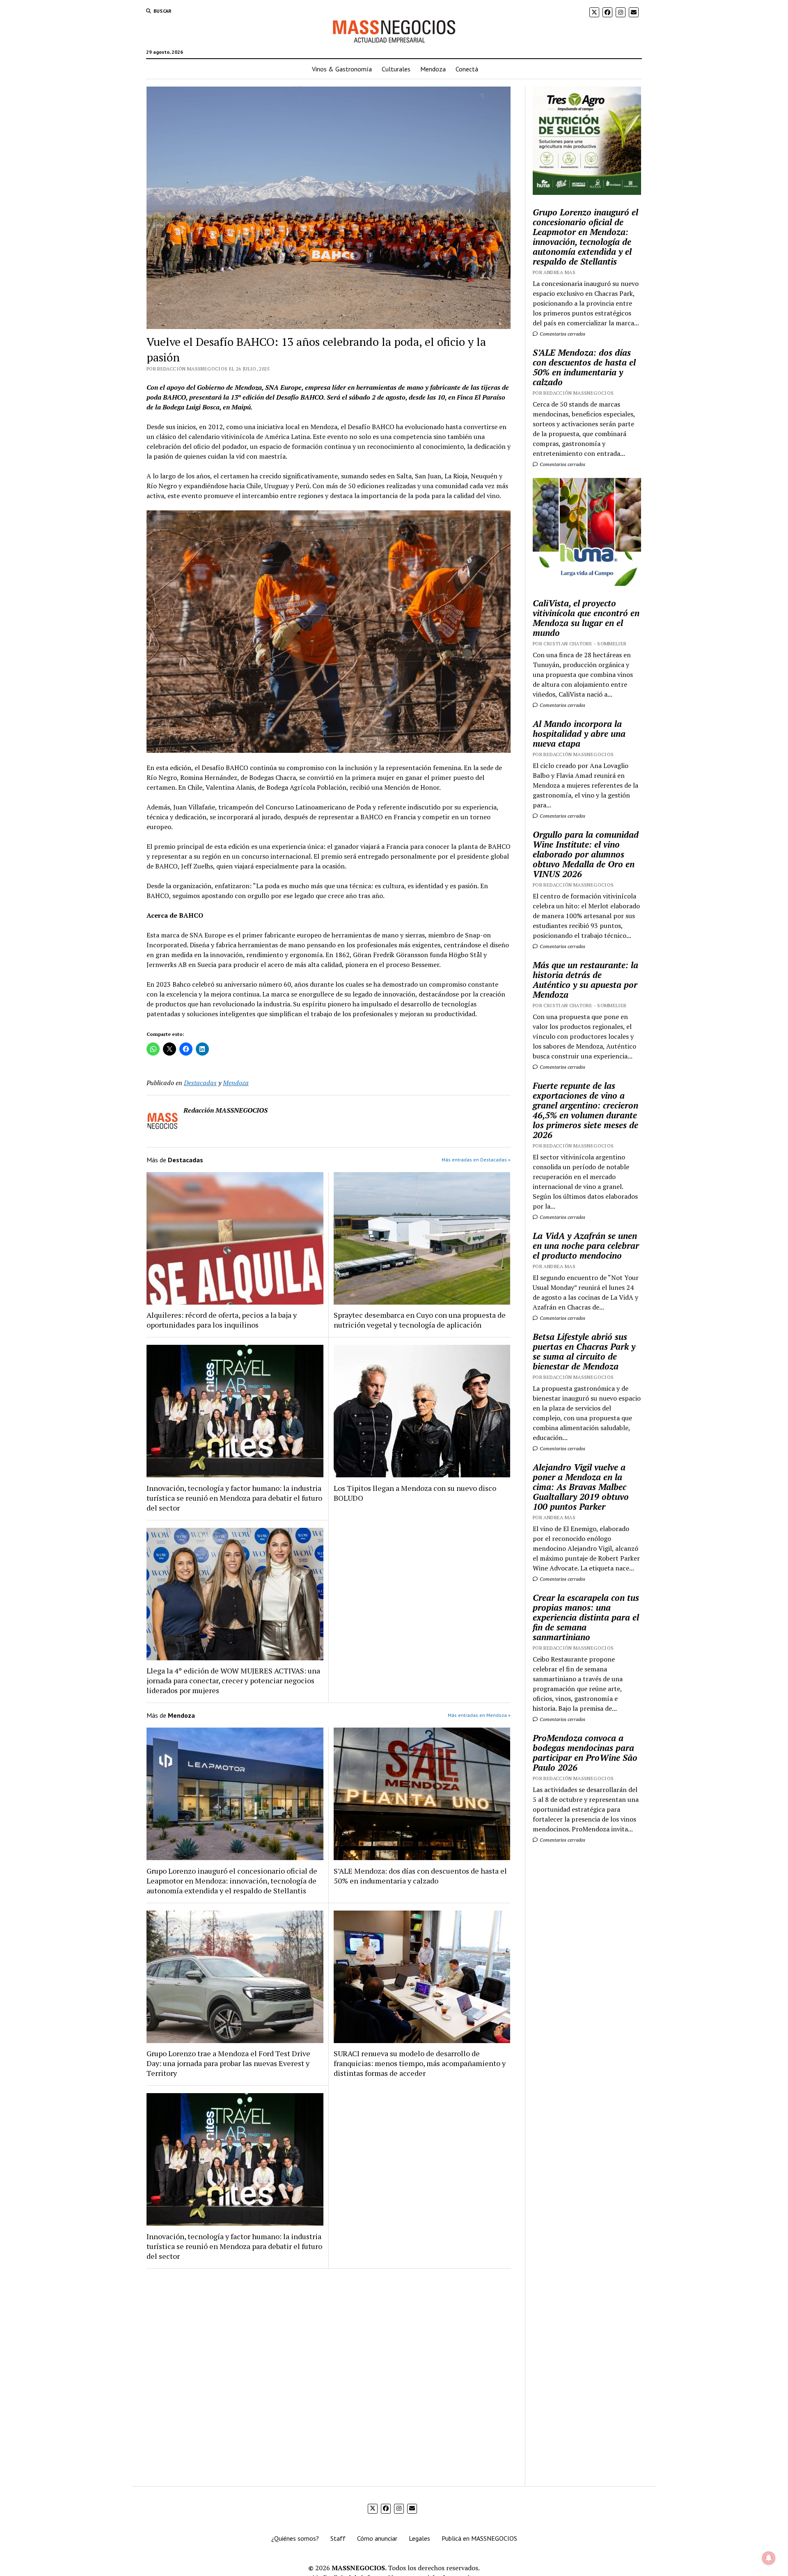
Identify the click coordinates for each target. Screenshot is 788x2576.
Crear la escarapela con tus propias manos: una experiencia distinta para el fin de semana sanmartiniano (586, 1617)
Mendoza (433, 69)
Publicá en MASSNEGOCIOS (479, 2538)
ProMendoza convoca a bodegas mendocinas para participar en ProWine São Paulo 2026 (585, 1753)
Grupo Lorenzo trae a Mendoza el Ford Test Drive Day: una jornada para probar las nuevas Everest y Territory (228, 2063)
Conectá (467, 69)
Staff (338, 2538)
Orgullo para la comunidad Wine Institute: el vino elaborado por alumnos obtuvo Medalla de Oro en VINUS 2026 (586, 854)
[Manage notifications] (769, 2558)
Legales (419, 2538)
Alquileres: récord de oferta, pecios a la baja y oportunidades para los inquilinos (222, 1320)
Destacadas (200, 1083)
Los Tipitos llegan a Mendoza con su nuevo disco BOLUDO (415, 1493)
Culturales (396, 69)
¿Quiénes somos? (295, 2538)
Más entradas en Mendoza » (479, 1715)
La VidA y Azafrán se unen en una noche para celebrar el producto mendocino (586, 1246)
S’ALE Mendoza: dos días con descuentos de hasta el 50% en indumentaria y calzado (420, 1876)
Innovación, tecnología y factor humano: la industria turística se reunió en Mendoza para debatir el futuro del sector (234, 1498)
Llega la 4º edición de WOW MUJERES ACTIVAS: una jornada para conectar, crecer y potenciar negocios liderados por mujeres (233, 1680)
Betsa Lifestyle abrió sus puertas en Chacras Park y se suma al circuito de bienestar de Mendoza (584, 1351)
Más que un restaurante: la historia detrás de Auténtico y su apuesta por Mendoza (585, 980)
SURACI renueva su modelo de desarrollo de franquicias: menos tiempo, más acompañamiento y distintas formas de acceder (420, 2063)
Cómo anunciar (377, 2538)
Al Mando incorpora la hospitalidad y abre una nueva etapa (579, 734)
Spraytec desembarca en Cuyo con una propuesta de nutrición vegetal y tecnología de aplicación (420, 1320)
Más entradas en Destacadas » (476, 1160)
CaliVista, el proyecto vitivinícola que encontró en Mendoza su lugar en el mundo (586, 618)
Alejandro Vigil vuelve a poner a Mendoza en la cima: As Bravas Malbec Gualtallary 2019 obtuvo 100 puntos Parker (581, 1487)
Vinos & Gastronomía (342, 69)
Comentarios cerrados (562, 334)
